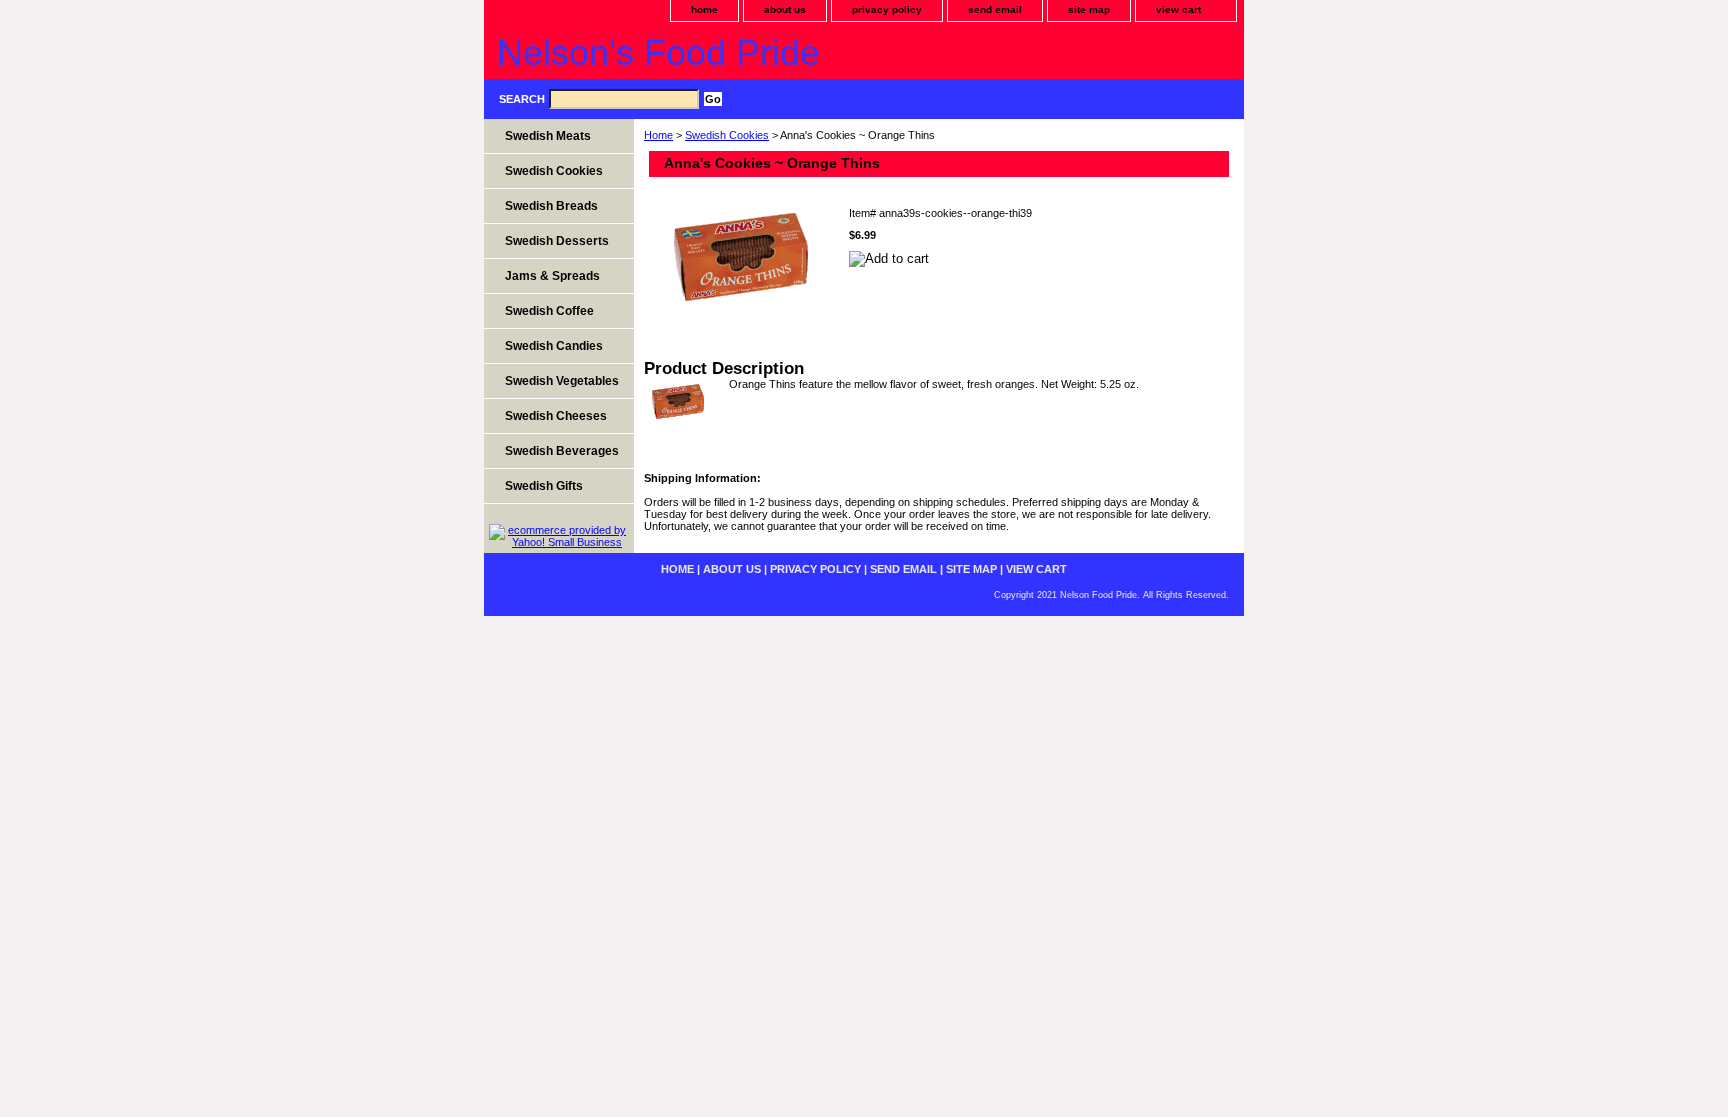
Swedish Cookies (727, 135)
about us (785, 9)
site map (1089, 9)
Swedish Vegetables (562, 381)
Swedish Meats (548, 136)
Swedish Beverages (562, 451)
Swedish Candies (554, 346)
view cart (1178, 9)
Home (658, 135)
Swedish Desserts (557, 241)
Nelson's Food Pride (658, 52)
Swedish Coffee (549, 311)
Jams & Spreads (552, 276)
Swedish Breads (551, 206)
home (704, 9)
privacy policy (887, 9)
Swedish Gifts (544, 486)
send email (995, 9)
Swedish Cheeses (556, 416)
